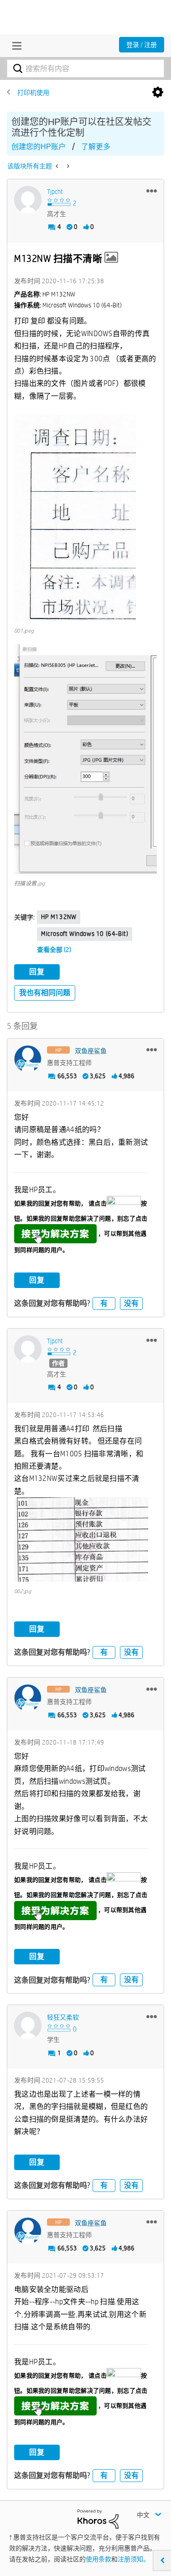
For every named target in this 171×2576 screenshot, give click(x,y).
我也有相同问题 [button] (45, 993)
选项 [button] (158, 93)
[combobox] (85, 68)
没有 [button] (131, 1303)
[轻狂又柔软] (28, 2025)
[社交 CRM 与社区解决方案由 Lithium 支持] (98, 2519)
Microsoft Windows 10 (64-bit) (85, 934)
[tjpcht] (28, 200)
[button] (152, 191)
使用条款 (98, 2559)
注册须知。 (134, 2559)
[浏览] (15, 46)
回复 (37, 972)
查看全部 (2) (54, 950)
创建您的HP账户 (39, 147)
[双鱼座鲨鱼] (28, 1059)
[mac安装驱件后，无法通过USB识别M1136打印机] (67, 166)
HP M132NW (59, 917)
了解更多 (96, 147)
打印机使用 (33, 93)
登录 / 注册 (142, 45)
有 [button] (104, 1303)
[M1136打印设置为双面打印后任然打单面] (58, 166)
